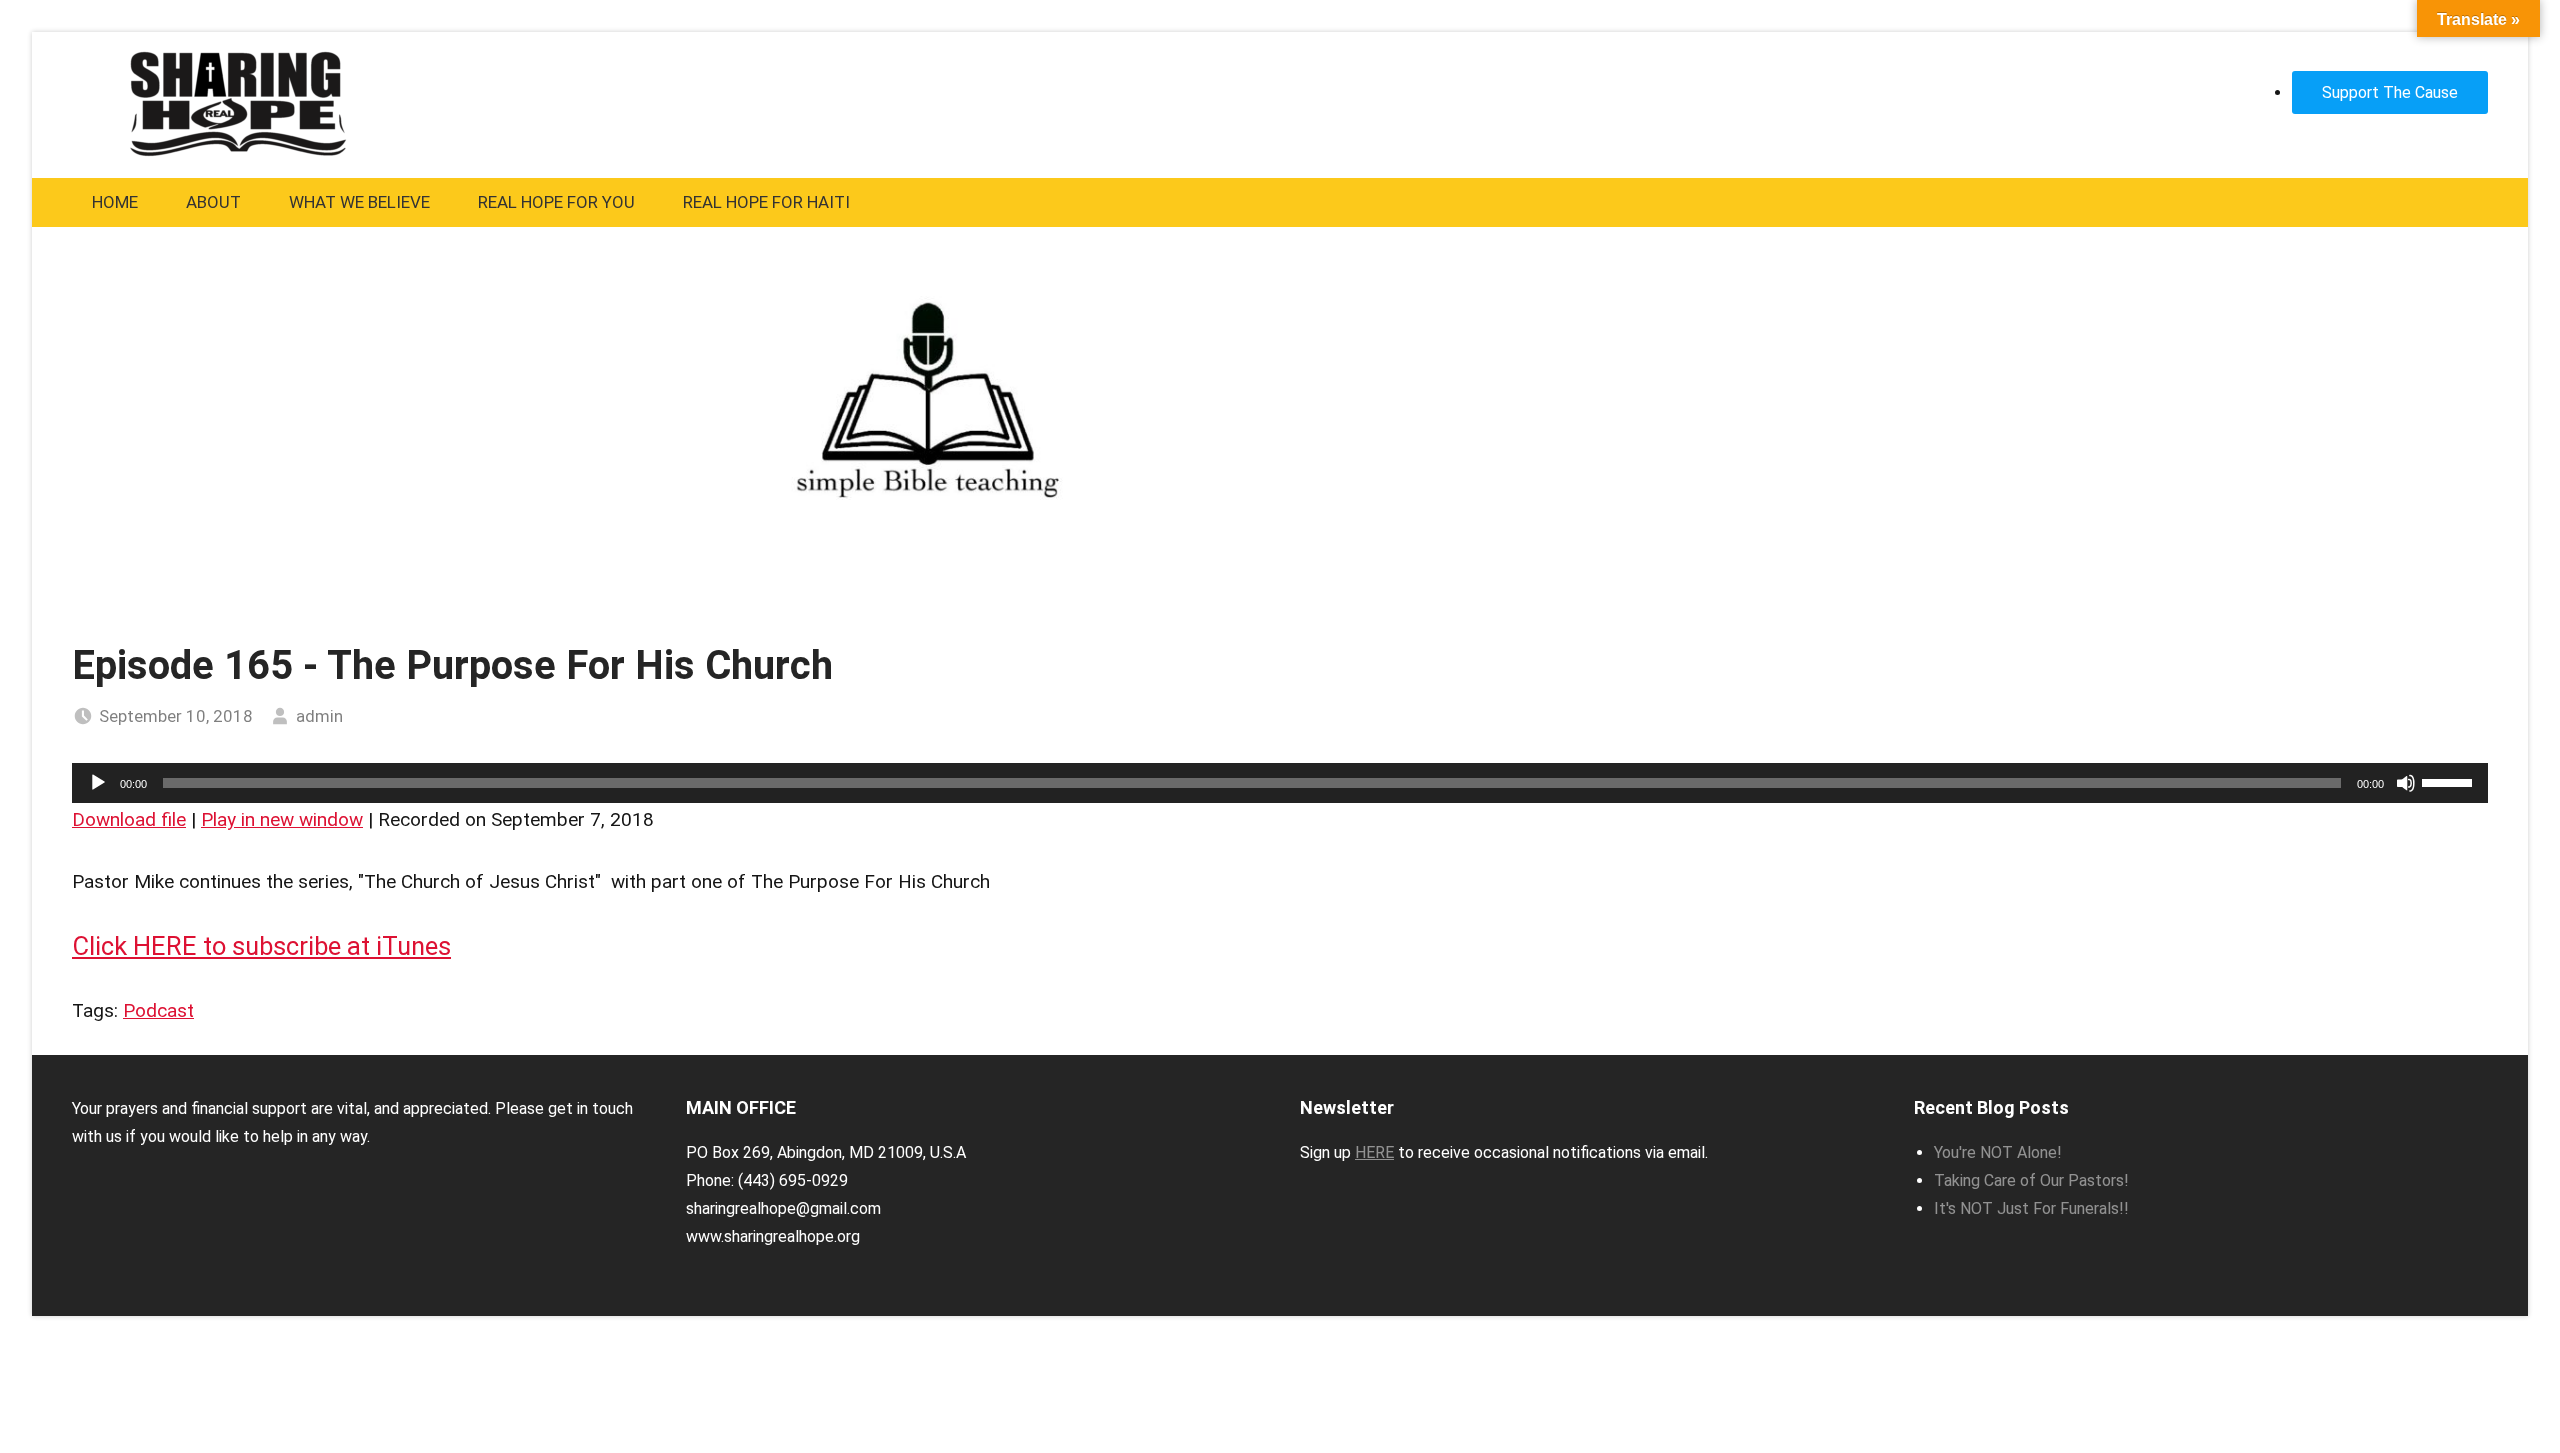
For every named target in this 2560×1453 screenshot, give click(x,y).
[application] (1280, 783)
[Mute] (2406, 783)
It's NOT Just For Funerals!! (2031, 1208)
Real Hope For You (556, 202)
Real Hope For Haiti (766, 202)
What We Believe (359, 202)
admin (319, 716)
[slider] (2450, 781)
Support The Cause (2390, 92)
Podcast (158, 1010)
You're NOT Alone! (1998, 1152)
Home (115, 202)
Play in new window (282, 819)
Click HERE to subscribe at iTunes (261, 946)
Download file (129, 819)
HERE (1374, 1152)
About (213, 202)
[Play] (98, 783)
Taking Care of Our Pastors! (2031, 1180)
